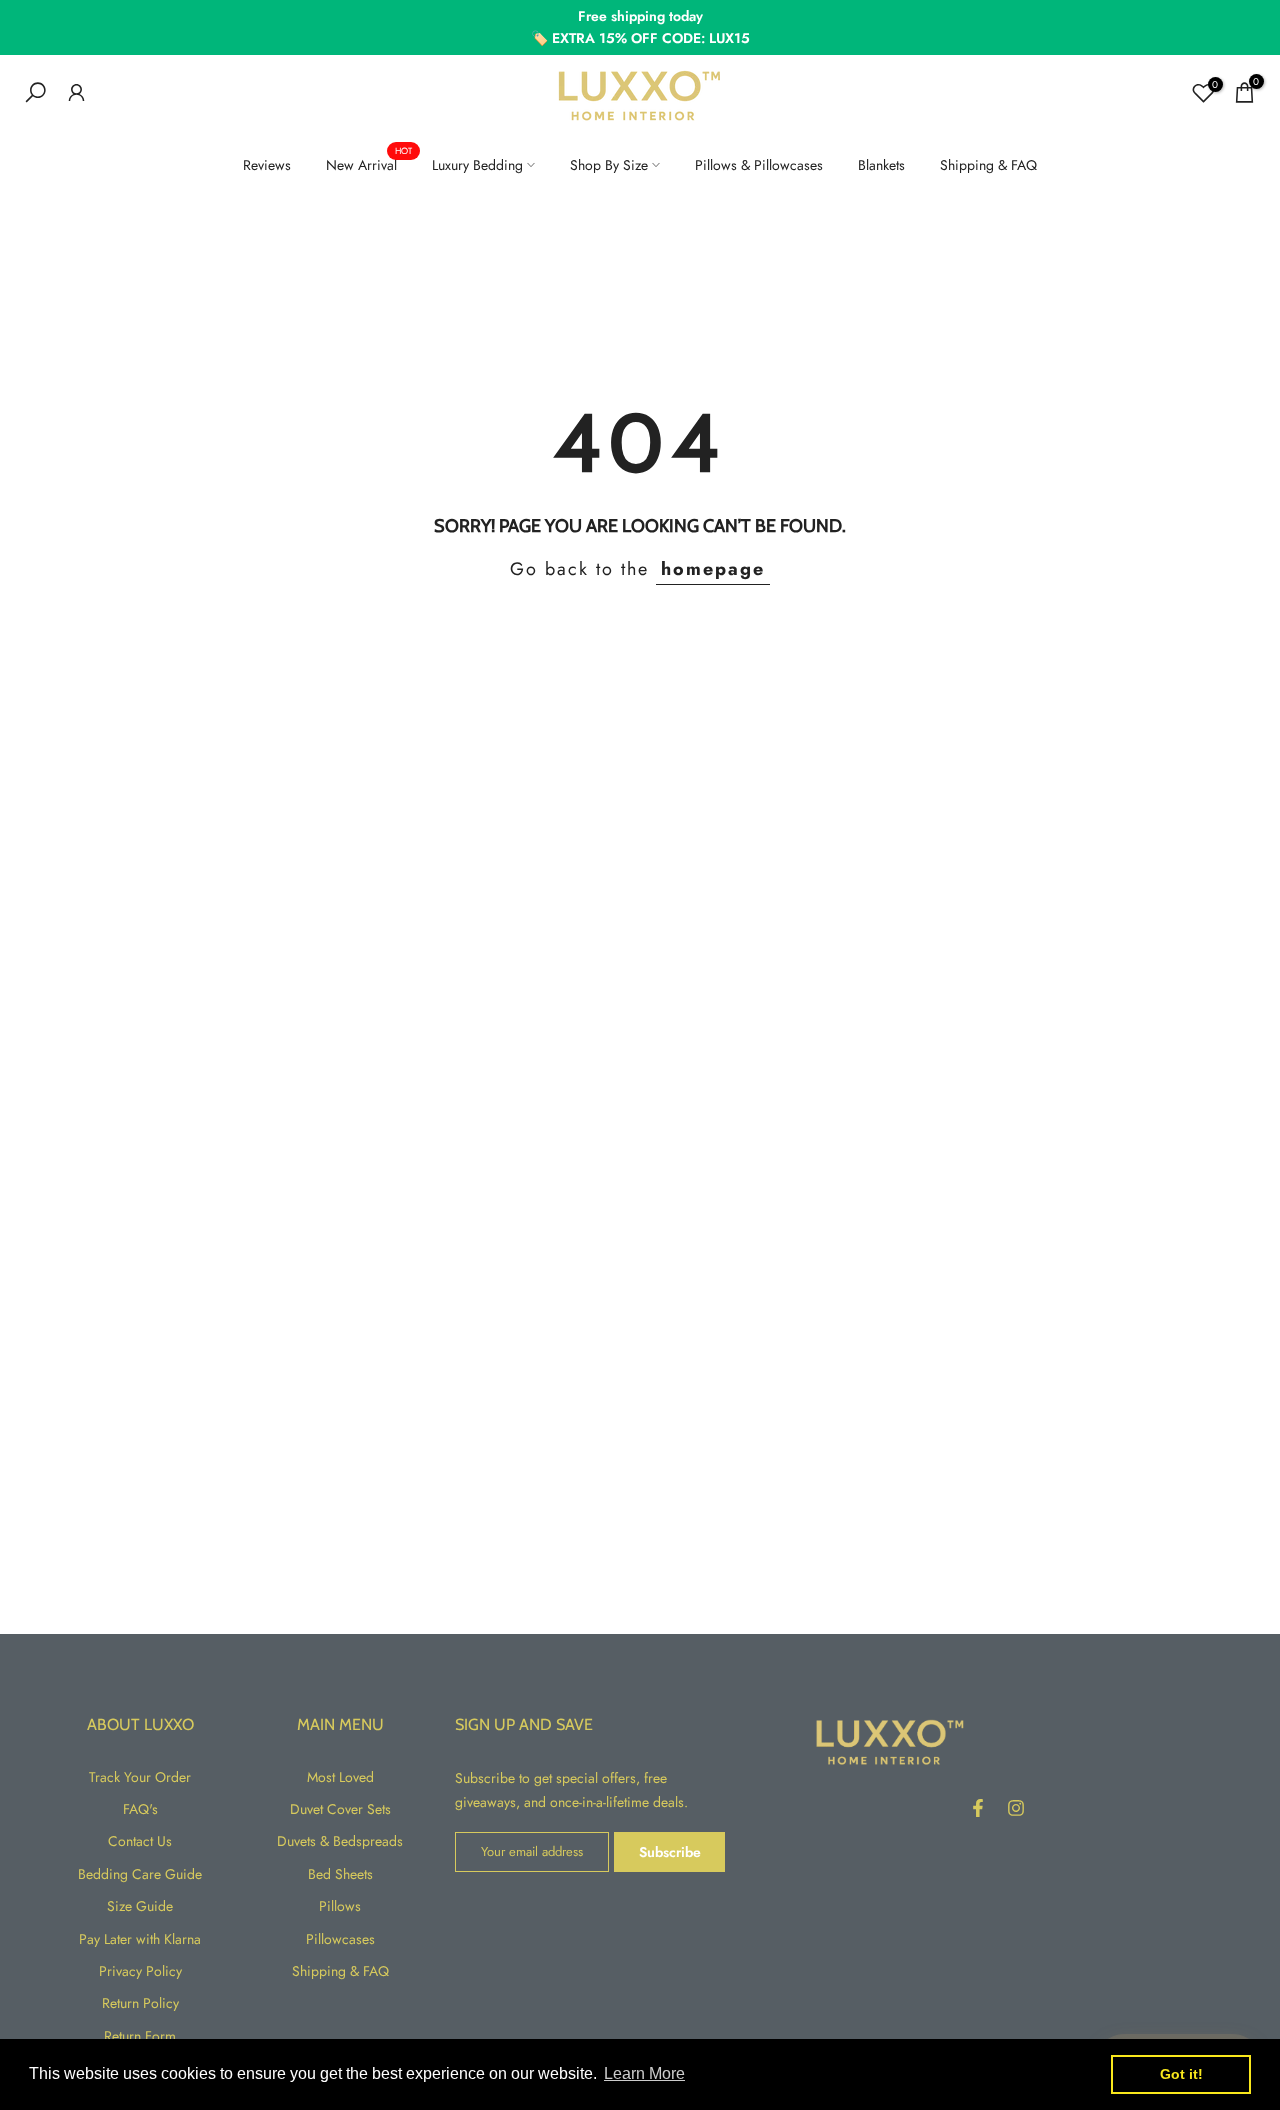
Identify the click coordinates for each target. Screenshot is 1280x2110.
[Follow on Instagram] (1016, 1808)
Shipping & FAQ (988, 165)
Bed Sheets (340, 1874)
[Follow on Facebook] (978, 1808)
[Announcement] (640, 27)
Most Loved (340, 1777)
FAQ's (140, 1809)
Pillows (340, 1906)
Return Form (140, 2036)
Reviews (267, 165)
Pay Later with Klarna (140, 1939)
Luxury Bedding (477, 165)
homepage (713, 569)
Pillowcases (340, 1939)
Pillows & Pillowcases (759, 165)
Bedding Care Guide (140, 1874)
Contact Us (140, 1841)
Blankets (881, 165)
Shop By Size (609, 165)
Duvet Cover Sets (340, 1809)
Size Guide (140, 1906)
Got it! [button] (1181, 2074)
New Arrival (369, 164)
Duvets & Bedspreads (340, 1841)
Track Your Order (140, 1777)
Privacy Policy (140, 1971)
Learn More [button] (644, 2073)
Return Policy (140, 2003)
